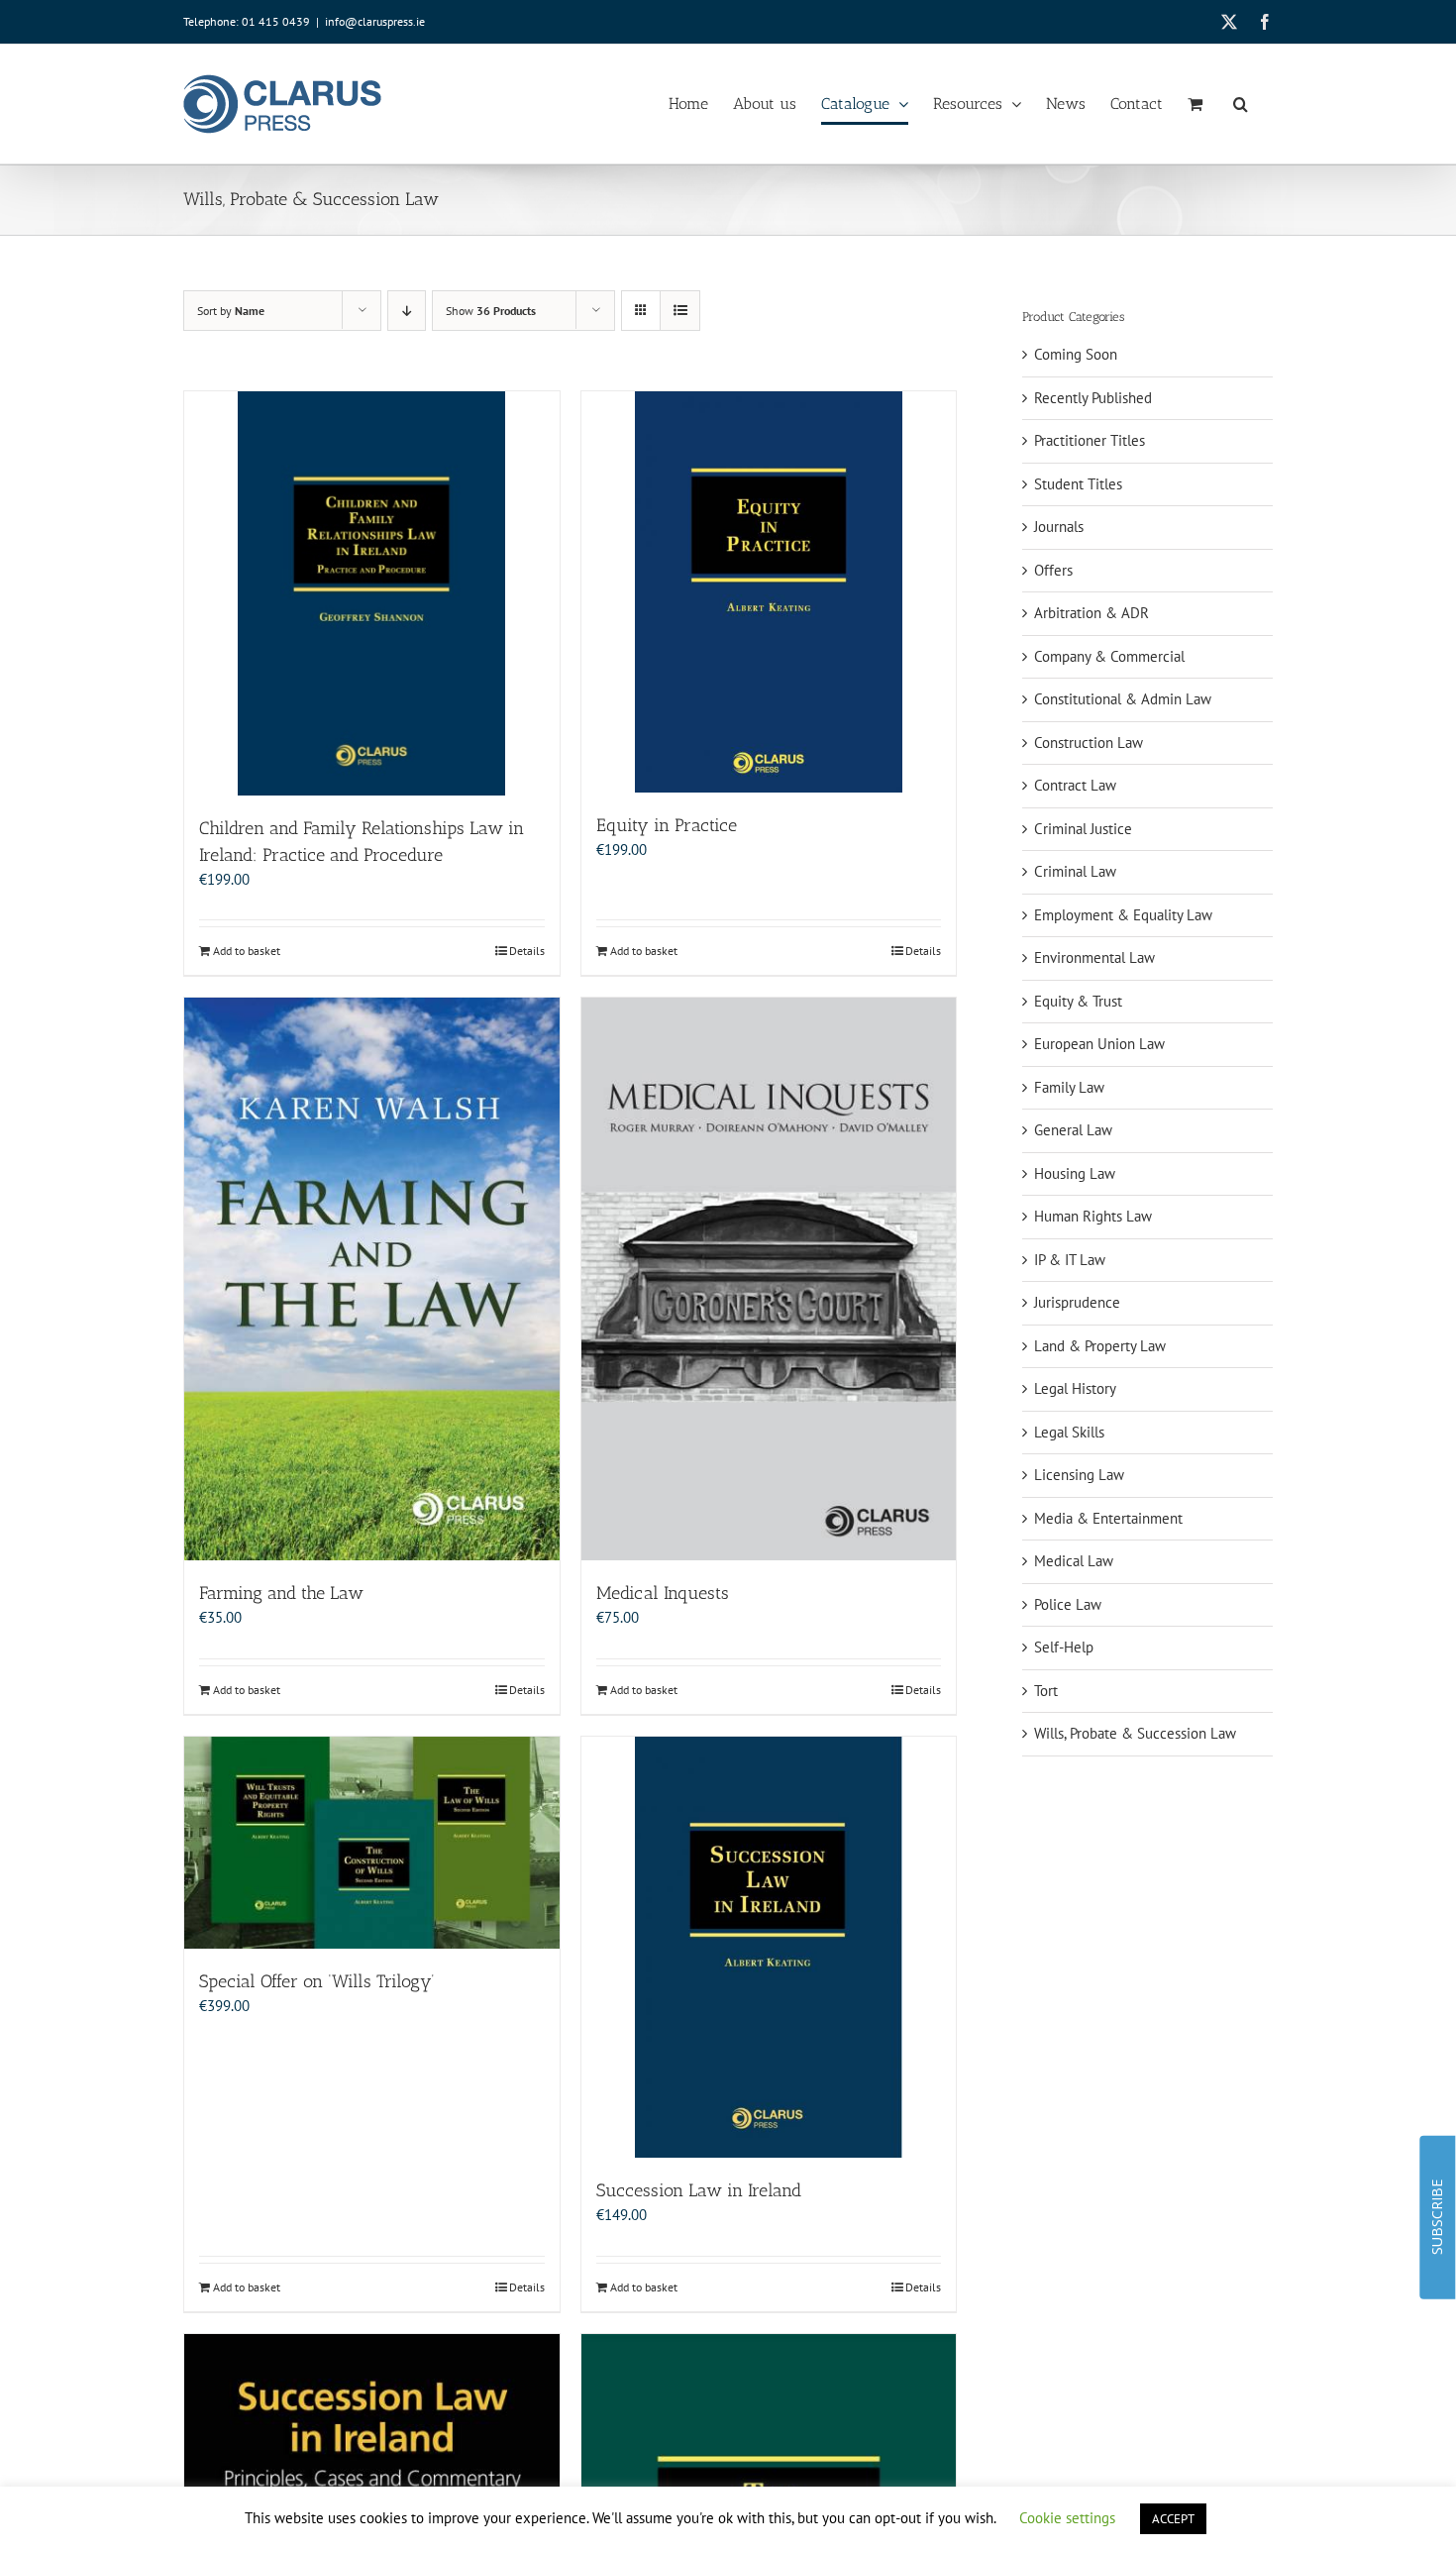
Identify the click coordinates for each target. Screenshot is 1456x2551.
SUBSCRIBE (1437, 2217)
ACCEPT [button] (1173, 2519)
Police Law (1068, 1604)
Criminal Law (1075, 871)
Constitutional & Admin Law (1123, 699)
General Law (1073, 1130)
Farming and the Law (281, 1593)
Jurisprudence (1077, 1302)
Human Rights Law (1093, 1216)
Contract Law (1075, 785)
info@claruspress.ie (375, 21)
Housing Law (1075, 1173)
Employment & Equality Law (1123, 915)
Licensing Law (1079, 1475)
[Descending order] (407, 311)
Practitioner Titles (1090, 440)
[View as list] (680, 311)
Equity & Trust (1078, 1001)
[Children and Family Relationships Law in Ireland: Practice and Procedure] (372, 593)
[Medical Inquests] (769, 1279)
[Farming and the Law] (372, 1279)
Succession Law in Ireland (699, 2190)
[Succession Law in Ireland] (769, 1947)
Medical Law (1074, 1561)
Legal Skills (1069, 1432)
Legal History (1075, 1388)
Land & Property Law (1100, 1346)
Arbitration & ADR (1092, 613)
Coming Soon (1076, 354)
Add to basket (247, 951)
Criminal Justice (1083, 829)
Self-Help (1064, 1647)
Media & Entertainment (1108, 1518)
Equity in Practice (667, 825)
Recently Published (1093, 398)
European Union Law (1099, 1044)
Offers (1053, 570)
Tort (1046, 1691)
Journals (1059, 527)
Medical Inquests (663, 1593)
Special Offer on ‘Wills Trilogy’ (317, 1981)
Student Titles (1078, 484)
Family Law (1069, 1087)
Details (527, 951)
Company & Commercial (1109, 656)
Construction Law (1089, 743)
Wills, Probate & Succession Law (1135, 1733)
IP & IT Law (1070, 1260)
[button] (1241, 104)
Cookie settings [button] (1067, 2518)
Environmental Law (1094, 957)
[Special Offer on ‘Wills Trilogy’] (372, 1843)
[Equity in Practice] (769, 592)
